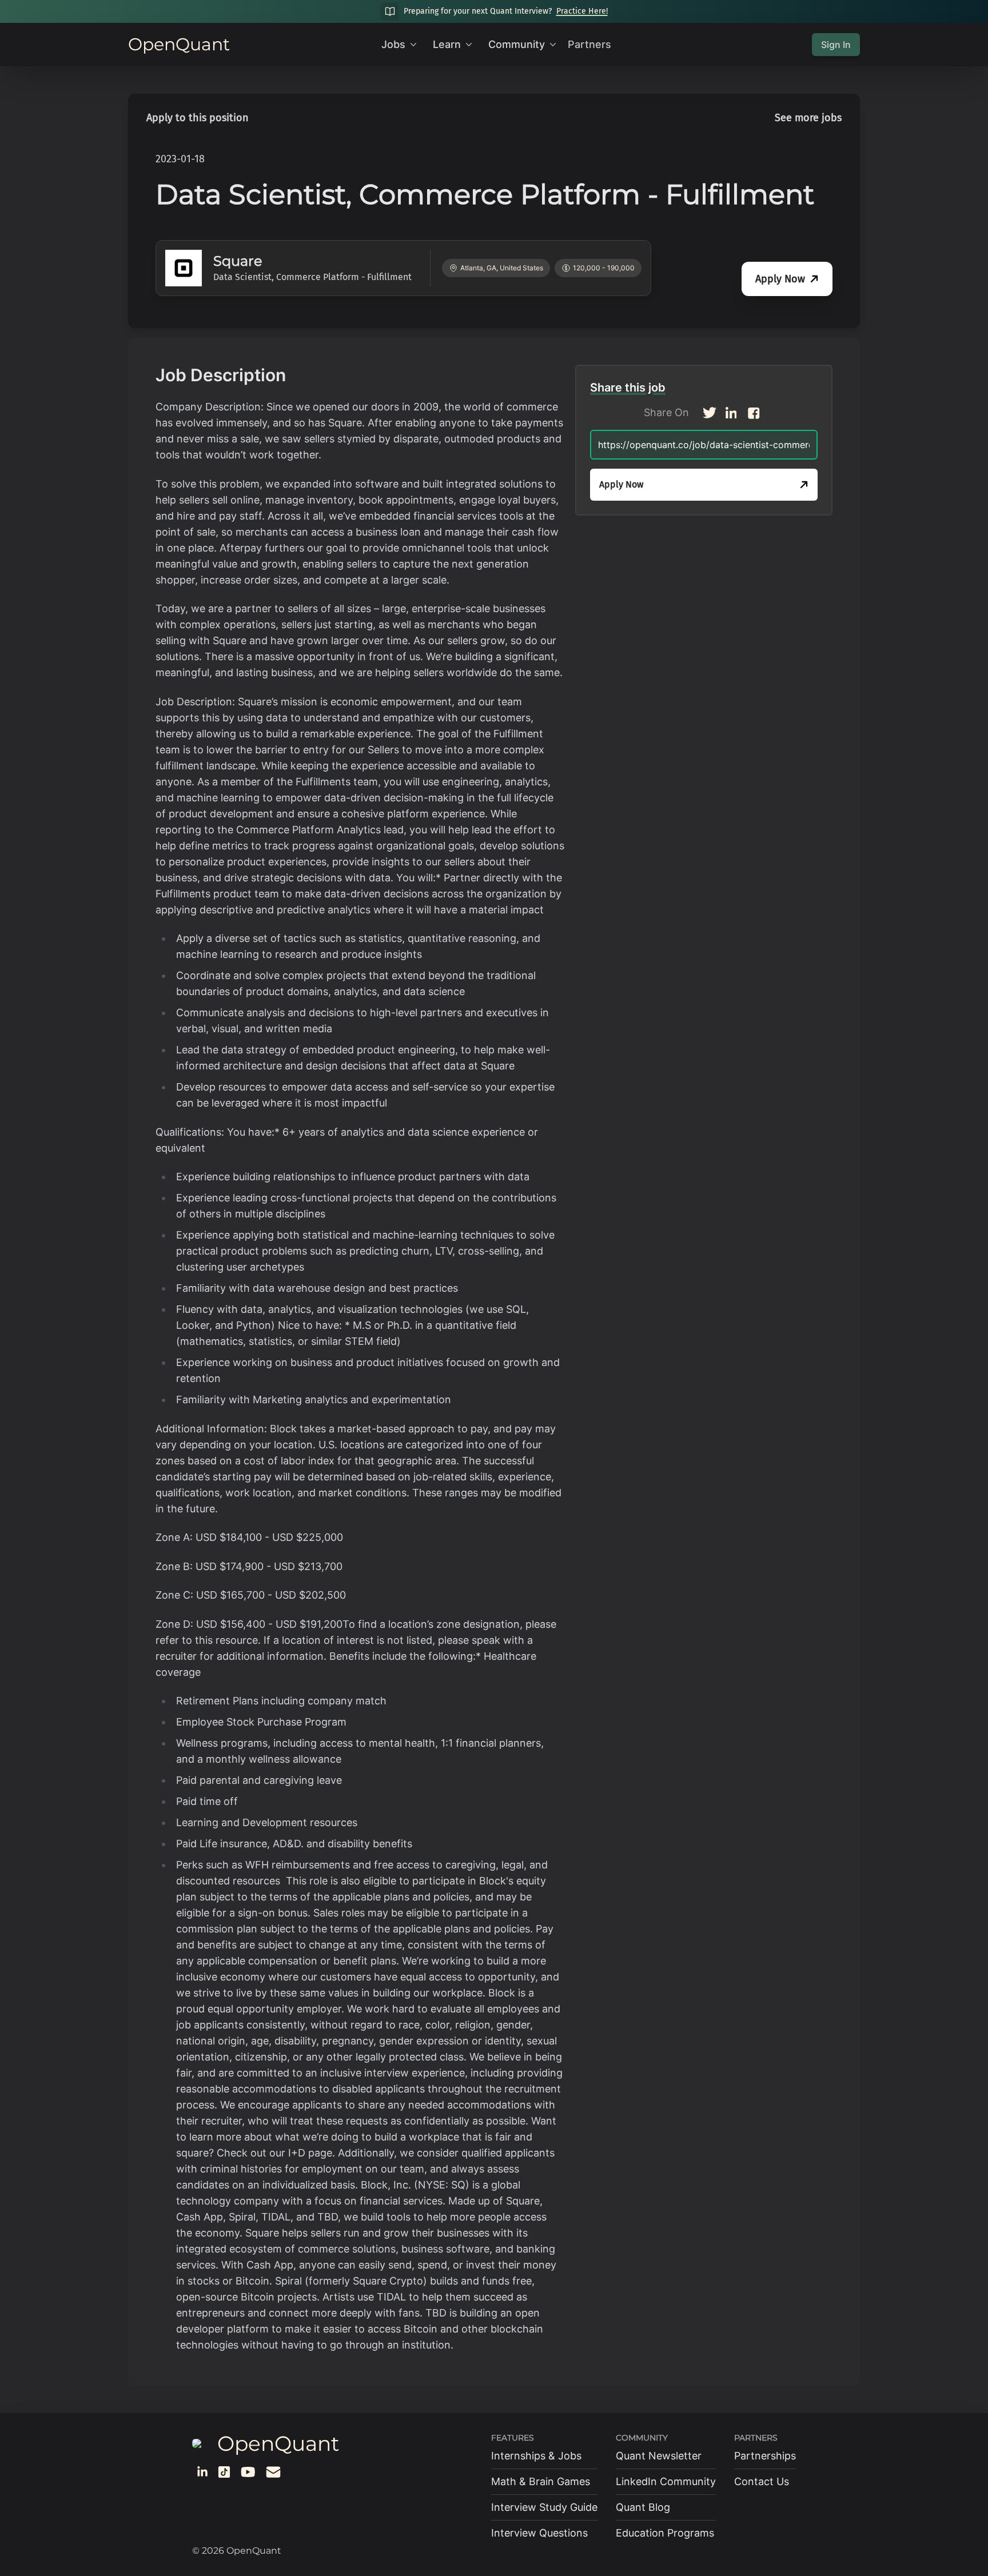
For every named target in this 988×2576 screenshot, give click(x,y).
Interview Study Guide (544, 2507)
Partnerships (765, 2456)
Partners (589, 44)
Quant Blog (643, 2507)
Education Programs (665, 2533)
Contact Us (762, 2481)
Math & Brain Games (541, 2481)
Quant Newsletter (659, 2456)
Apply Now (780, 279)
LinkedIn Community (666, 2481)
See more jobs (808, 118)
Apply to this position (198, 118)
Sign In (836, 45)
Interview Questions (539, 2533)
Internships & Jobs (536, 2456)
